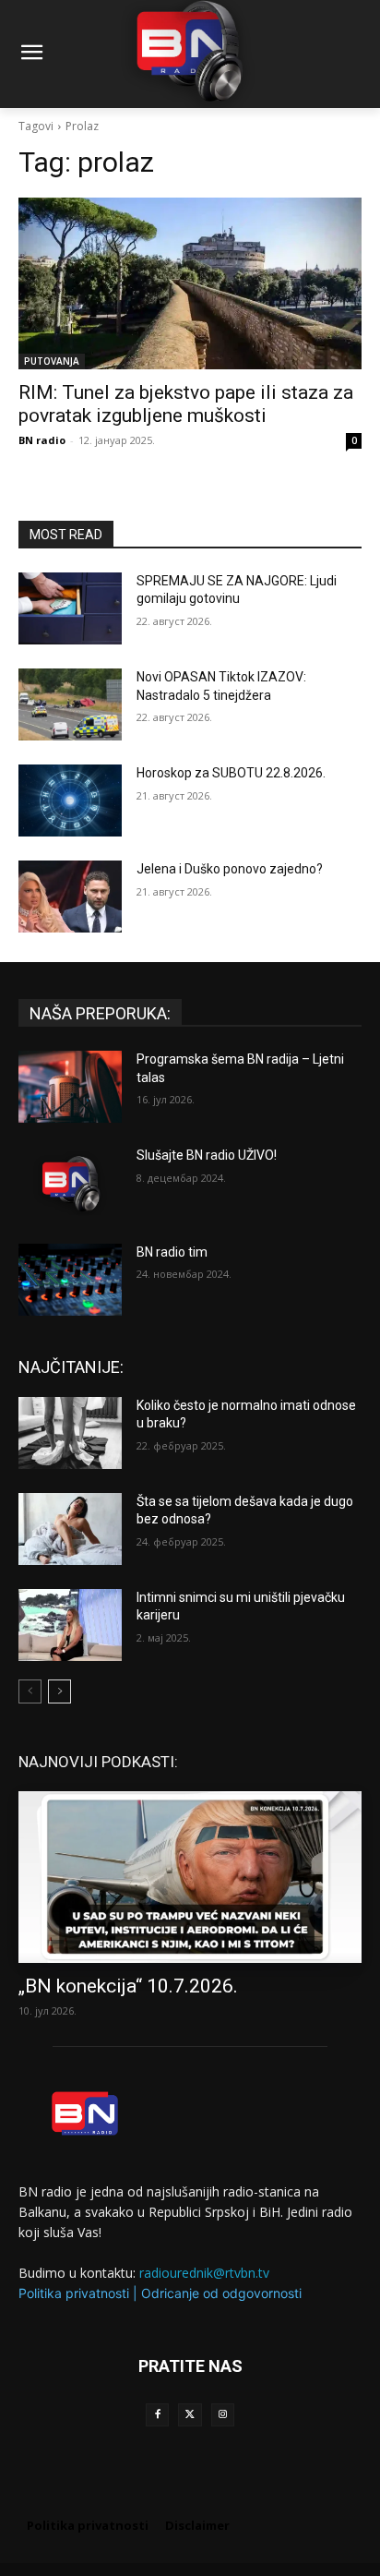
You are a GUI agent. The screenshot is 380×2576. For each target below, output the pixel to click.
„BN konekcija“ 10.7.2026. (128, 1986)
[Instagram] (223, 2415)
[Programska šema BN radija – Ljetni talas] (70, 1087)
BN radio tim (172, 1252)
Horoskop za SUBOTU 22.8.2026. (231, 773)
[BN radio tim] (70, 1280)
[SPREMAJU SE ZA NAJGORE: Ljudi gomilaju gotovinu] (70, 608)
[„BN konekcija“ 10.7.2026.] (190, 1877)
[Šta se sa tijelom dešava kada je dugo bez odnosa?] (70, 1529)
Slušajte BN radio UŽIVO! (207, 1155)
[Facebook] (157, 2415)
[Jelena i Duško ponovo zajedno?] (70, 897)
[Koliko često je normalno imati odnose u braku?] (70, 1433)
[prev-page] (30, 1691)
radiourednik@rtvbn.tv (204, 2273)
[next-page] (59, 1691)
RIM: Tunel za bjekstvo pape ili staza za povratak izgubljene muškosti (186, 404)
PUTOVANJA (52, 361)
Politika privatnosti (74, 2293)
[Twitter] (190, 2415)
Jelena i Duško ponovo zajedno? (230, 869)
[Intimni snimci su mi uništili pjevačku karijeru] (70, 1625)
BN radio (42, 440)
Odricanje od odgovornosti (221, 2293)
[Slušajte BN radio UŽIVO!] (70, 1183)
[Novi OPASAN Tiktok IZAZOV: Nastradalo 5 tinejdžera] (70, 704)
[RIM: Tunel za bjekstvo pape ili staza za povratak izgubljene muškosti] (190, 283)
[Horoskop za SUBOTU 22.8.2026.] (70, 800)
